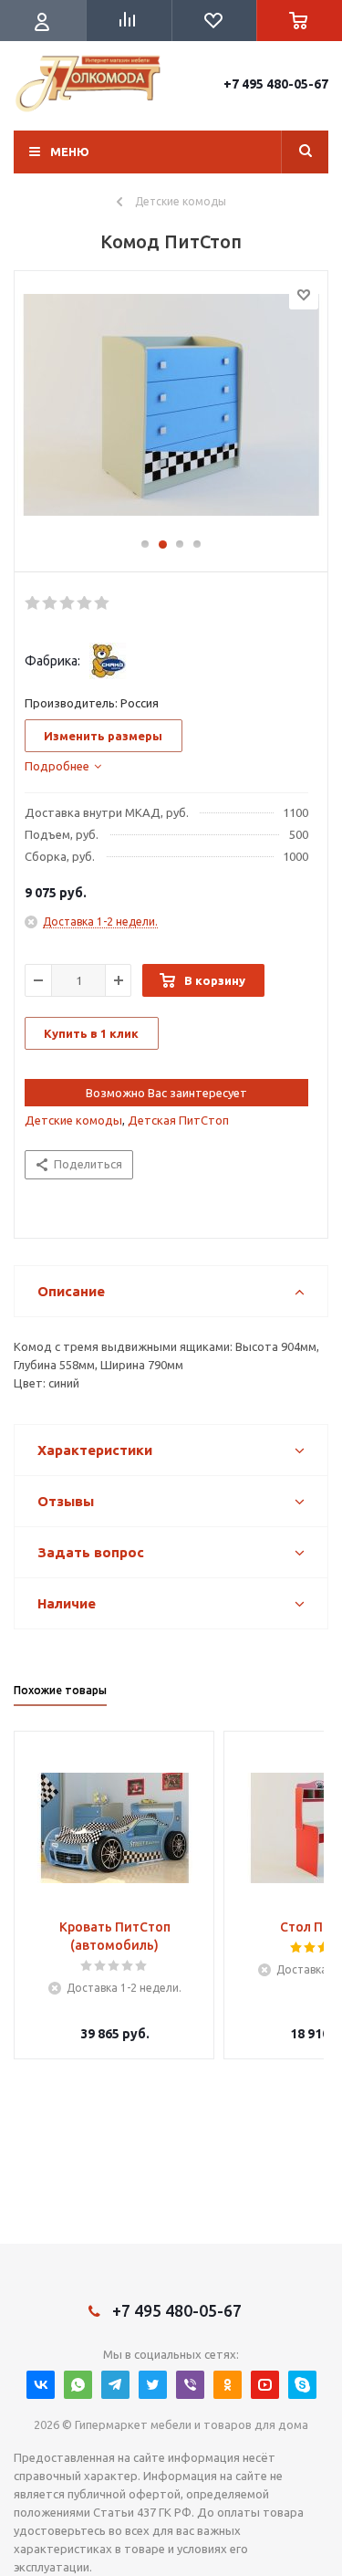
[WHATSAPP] (78, 2385)
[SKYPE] (302, 2385)
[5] (103, 603)
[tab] (63, 766)
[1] (33, 603)
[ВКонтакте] (41, 2385)
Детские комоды (73, 1120)
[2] (51, 603)
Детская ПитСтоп (178, 1120)
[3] (68, 603)
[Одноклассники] (228, 2385)
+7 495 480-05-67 (276, 84)
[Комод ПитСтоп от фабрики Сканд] (171, 413)
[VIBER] (190, 2385)
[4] (85, 603)
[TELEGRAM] (115, 2385)
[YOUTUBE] (265, 2385)
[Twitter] (153, 2385)
